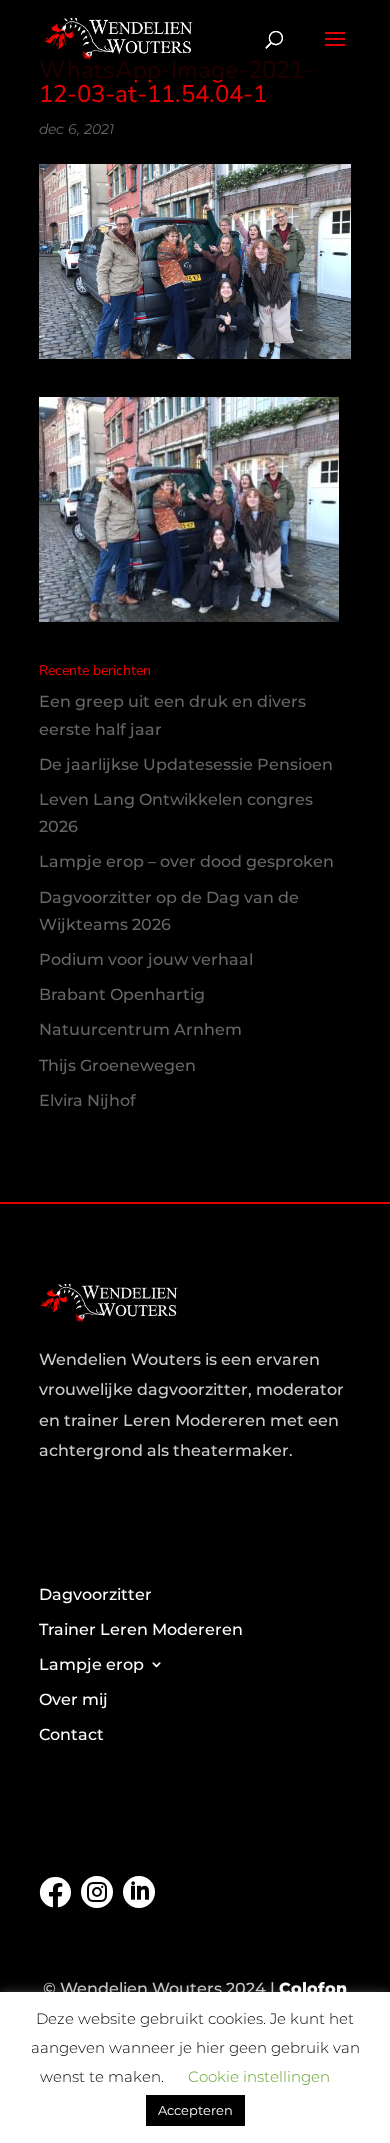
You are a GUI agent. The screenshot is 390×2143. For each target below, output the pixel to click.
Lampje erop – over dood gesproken (186, 861)
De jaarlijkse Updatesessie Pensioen (186, 764)
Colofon (313, 1988)
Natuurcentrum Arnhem (140, 1029)
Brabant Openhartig (122, 994)
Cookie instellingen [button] (259, 2076)
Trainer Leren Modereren (141, 1629)
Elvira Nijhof (87, 1100)
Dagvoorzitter (95, 1594)
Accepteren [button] (195, 2110)
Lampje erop (91, 1664)
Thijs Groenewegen (117, 1065)
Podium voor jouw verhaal (146, 959)
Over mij (73, 1699)
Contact (71, 1734)
